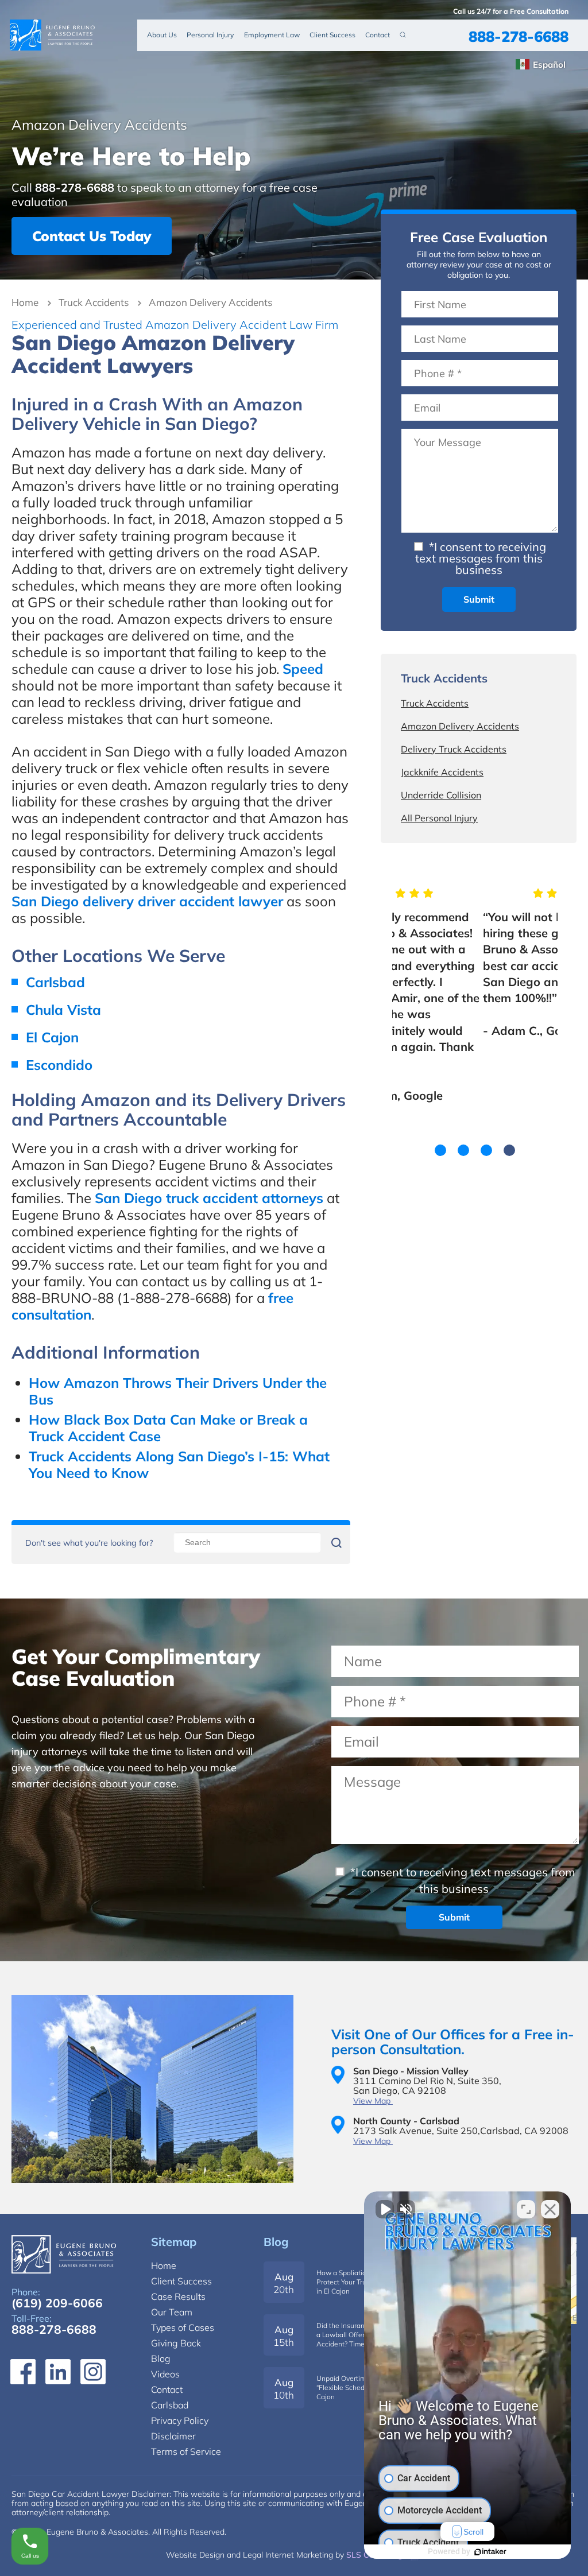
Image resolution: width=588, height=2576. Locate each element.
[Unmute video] (385, 2209)
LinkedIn (58, 2372)
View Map (373, 2101)
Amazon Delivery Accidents (460, 726)
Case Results (178, 2296)
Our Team (172, 2312)
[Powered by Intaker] (490, 2552)
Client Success (332, 35)
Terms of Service (186, 2451)
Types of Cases (183, 2327)
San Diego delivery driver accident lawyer (147, 901)
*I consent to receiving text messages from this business (481, 558)
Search (403, 34)
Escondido (59, 1065)
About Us (162, 35)
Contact (378, 35)
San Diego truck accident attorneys (209, 1198)
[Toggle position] (526, 2209)
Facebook (23, 2372)
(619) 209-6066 (57, 2303)
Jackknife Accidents (442, 772)
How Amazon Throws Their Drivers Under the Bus (178, 1391)
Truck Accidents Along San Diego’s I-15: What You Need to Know (179, 1464)
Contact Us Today (92, 236)
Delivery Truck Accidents (454, 749)
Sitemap (174, 2242)
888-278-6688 (519, 36)
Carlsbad (55, 982)
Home (25, 302)
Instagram (93, 2372)
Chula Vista (63, 1010)
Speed (303, 669)
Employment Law (272, 35)
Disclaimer (173, 2436)
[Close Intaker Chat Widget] (550, 2209)
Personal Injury (210, 35)
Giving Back (176, 2343)
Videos (165, 2374)
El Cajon (52, 1037)
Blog (276, 2242)
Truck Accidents (94, 302)
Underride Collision (441, 795)
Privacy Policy (180, 2420)
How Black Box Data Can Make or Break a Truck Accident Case (168, 1428)
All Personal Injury (439, 818)
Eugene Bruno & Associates (53, 35)
